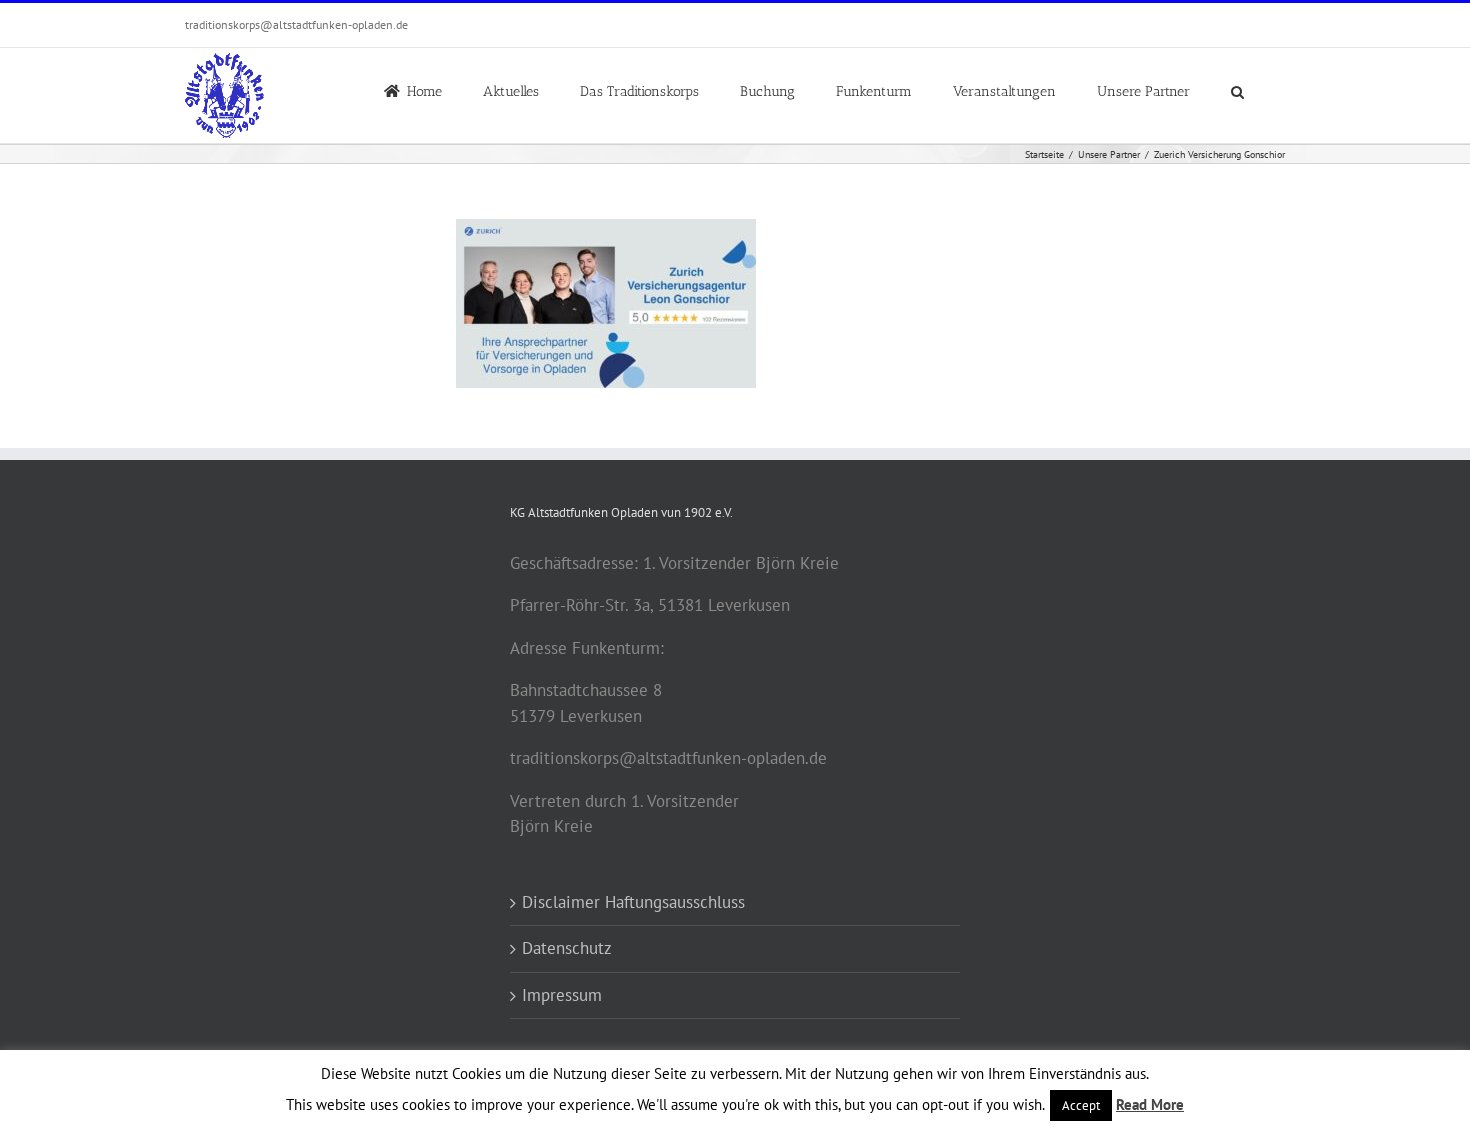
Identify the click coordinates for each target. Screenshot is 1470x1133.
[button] (1237, 90)
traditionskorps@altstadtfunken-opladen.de (296, 24)
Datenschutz (567, 948)
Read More (1150, 1104)
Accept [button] (1081, 1105)
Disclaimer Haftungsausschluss (633, 902)
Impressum (562, 995)
